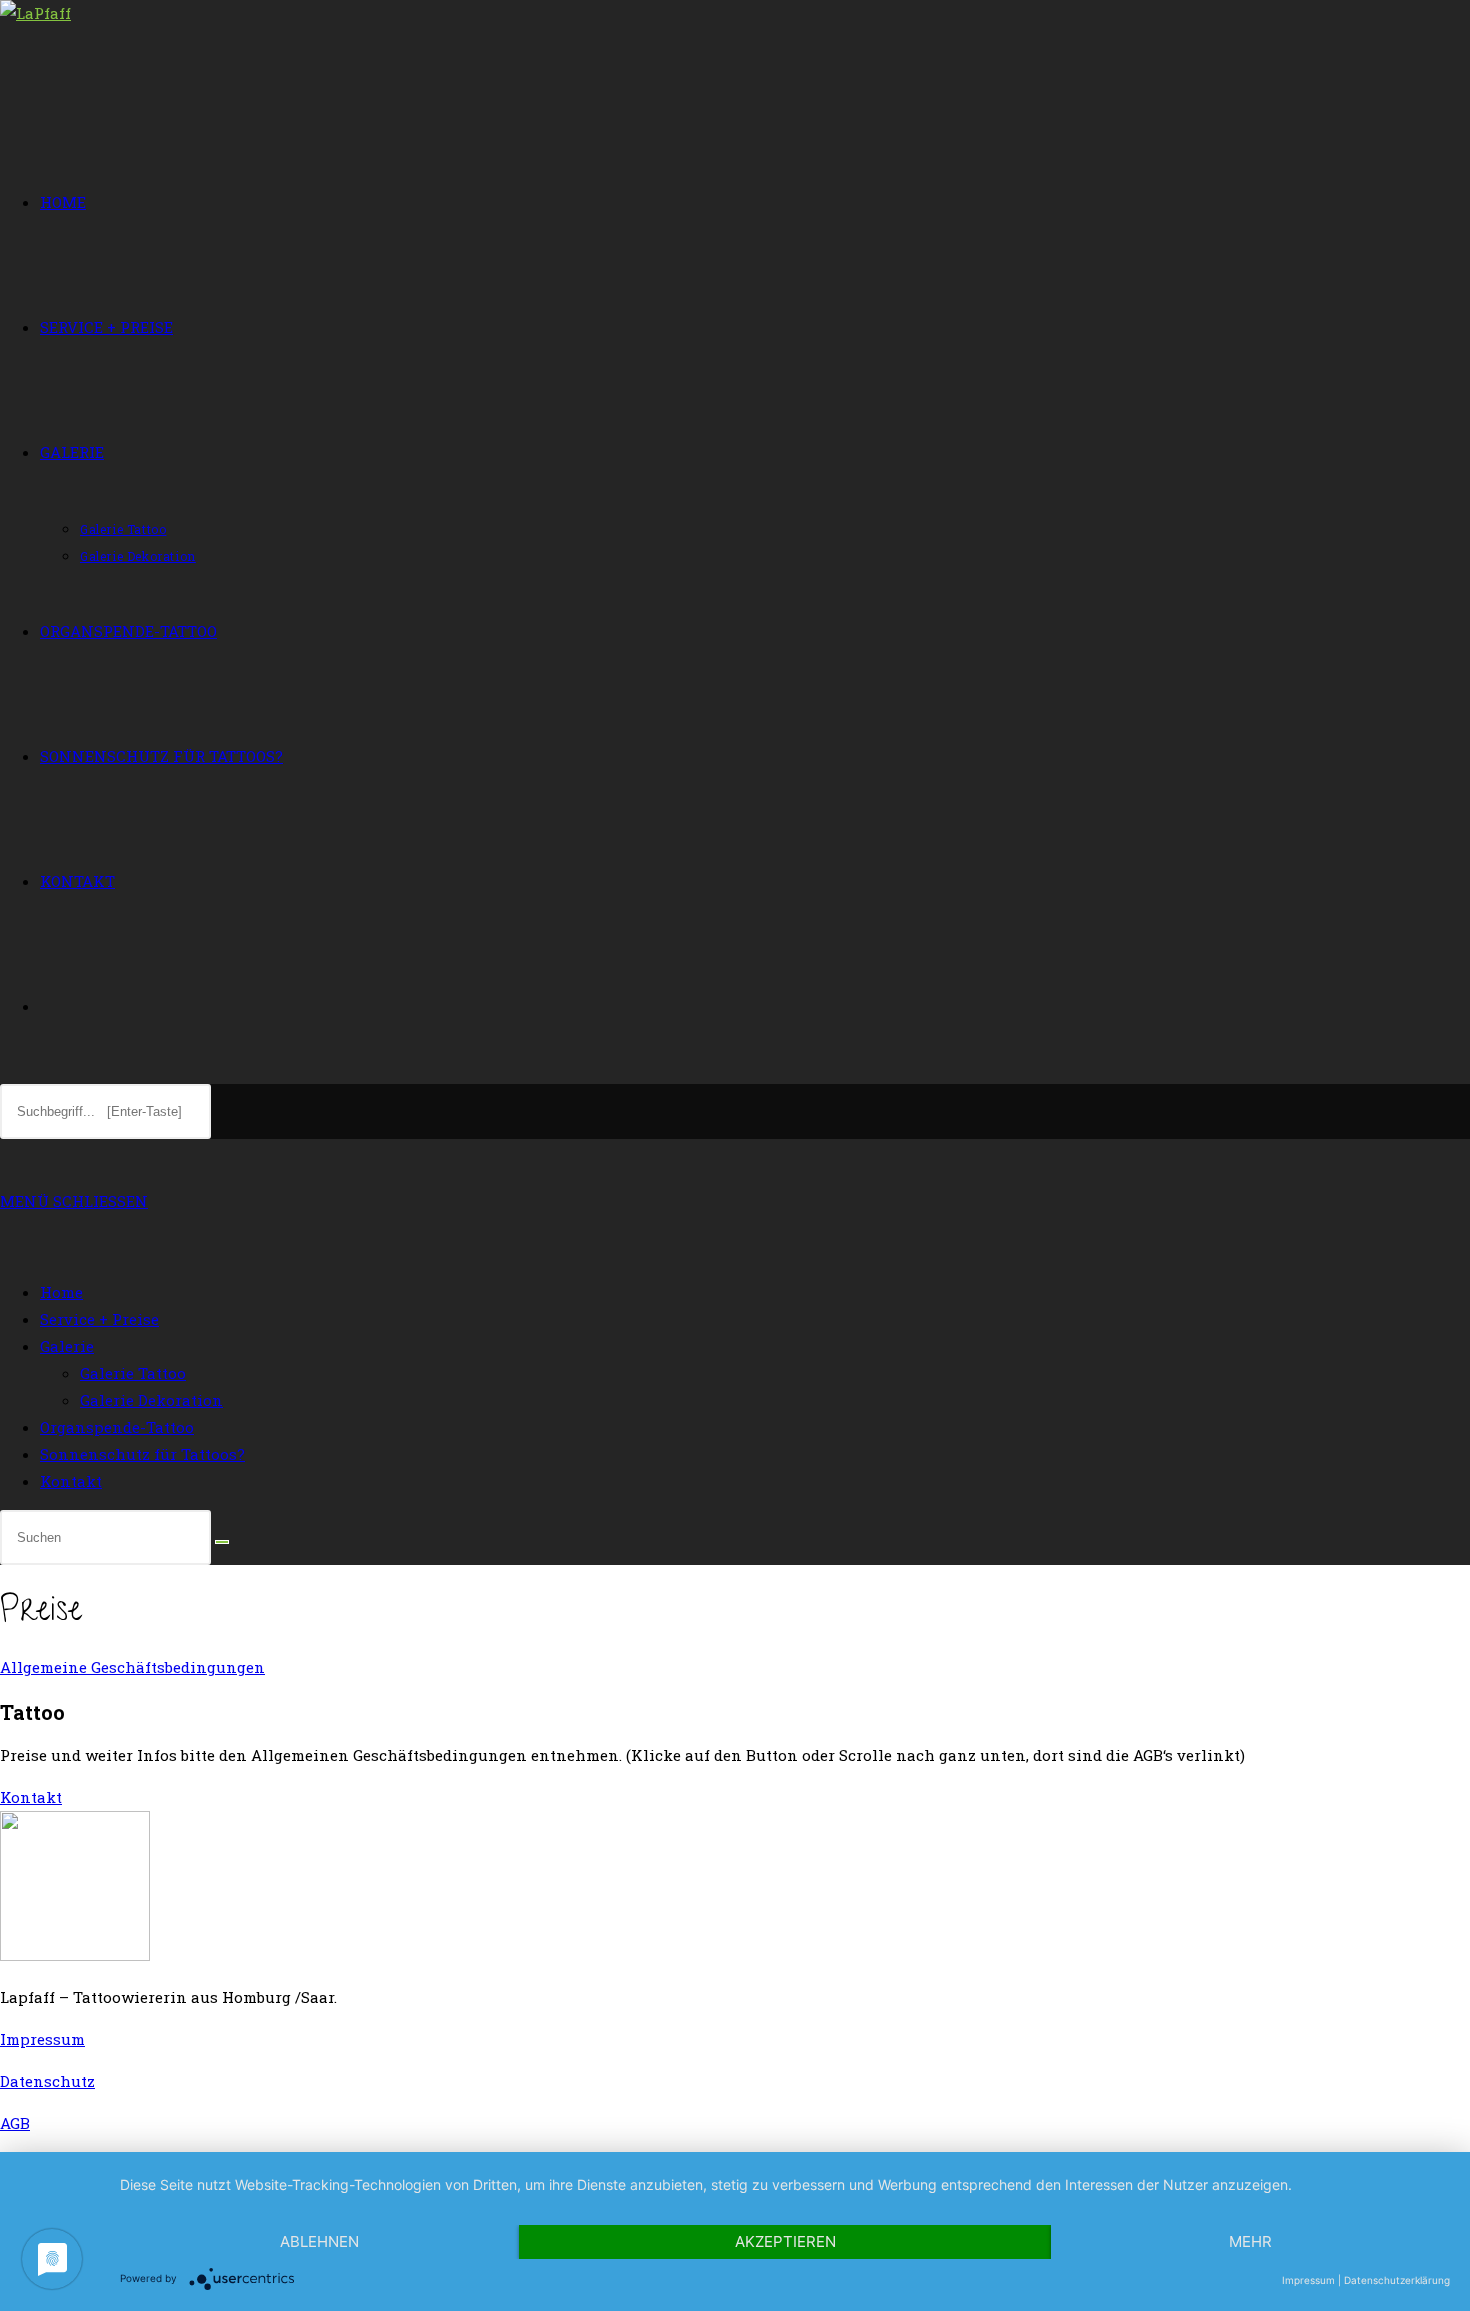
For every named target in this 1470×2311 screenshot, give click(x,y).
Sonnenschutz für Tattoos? (142, 1454)
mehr (1250, 2241)
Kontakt (71, 1481)
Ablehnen (319, 2241)
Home (61, 1292)
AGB (15, 2123)
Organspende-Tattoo (117, 1427)
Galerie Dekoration (151, 1400)
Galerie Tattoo (133, 1373)
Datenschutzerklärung (1397, 2280)
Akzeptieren (785, 2241)
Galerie (67, 1346)
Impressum (42, 2039)
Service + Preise (99, 1319)
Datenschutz (47, 2081)
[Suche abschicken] (222, 1542)
